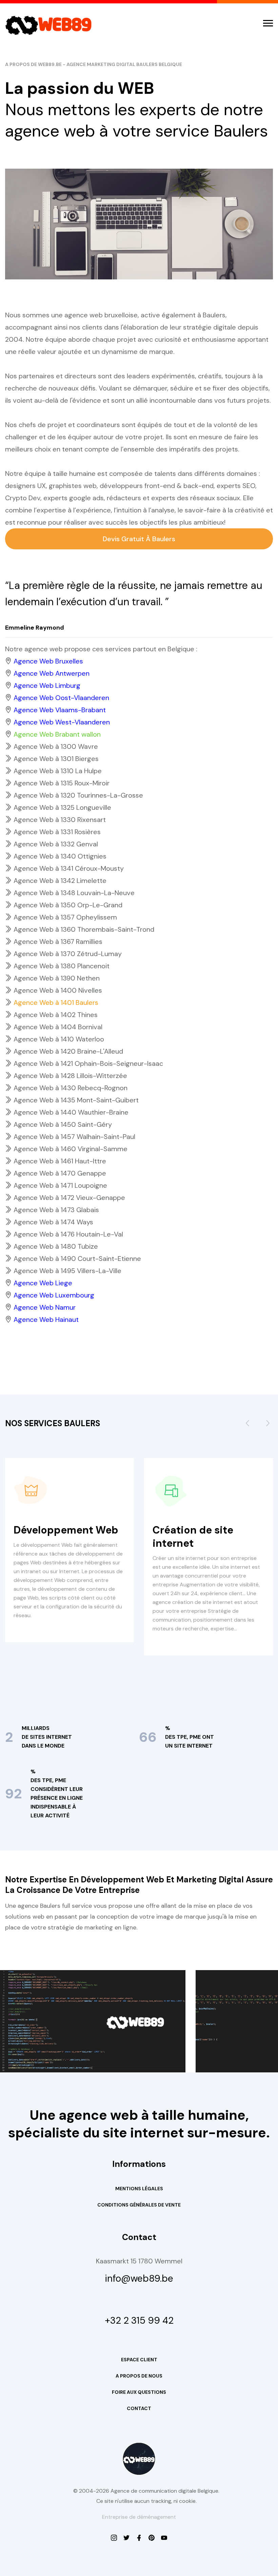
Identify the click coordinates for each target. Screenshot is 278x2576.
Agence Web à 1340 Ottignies (60, 856)
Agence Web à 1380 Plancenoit (62, 966)
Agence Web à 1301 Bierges (56, 759)
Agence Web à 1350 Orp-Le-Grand (68, 905)
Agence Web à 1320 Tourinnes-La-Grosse (78, 795)
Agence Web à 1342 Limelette (60, 881)
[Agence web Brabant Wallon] (126, 2538)
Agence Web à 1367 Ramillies (58, 942)
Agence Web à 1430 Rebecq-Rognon (71, 1088)
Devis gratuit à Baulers (139, 539)
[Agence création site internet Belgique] (152, 2538)
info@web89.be (139, 2279)
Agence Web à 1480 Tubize (56, 1246)
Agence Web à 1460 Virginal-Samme (71, 1149)
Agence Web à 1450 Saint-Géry (63, 1124)
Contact (139, 2408)
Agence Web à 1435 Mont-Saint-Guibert (76, 1100)
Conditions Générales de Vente (139, 2205)
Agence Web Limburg (47, 685)
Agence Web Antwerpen (52, 673)
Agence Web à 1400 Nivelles (58, 990)
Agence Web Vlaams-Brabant (60, 710)
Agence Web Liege (43, 1283)
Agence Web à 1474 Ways (53, 1222)
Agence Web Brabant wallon (57, 734)
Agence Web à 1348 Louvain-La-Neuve (74, 893)
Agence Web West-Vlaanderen (62, 722)
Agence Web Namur (45, 1307)
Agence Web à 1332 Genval (56, 844)
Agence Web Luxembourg (54, 1295)
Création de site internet (193, 1537)
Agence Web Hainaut (46, 1319)
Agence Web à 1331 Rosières (57, 832)
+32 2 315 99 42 (139, 2321)
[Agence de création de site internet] (164, 2538)
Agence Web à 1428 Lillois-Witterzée (70, 1076)
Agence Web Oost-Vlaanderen (61, 698)
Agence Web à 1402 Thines (56, 1015)
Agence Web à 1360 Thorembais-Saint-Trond (84, 929)
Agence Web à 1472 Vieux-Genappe (69, 1198)
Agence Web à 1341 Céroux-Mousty (69, 868)
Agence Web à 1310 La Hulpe (58, 771)
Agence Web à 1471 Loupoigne (60, 1185)
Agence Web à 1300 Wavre (56, 746)
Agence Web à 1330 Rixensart (60, 820)
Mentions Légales (139, 2189)
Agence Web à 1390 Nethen (57, 978)
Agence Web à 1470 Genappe (60, 1173)
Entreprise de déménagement (139, 2517)
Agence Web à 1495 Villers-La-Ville (67, 1271)
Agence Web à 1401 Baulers (56, 1002)
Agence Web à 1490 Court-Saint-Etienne (77, 1259)
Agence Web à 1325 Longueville (62, 807)
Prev (247, 1426)
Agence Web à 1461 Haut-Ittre (60, 1161)
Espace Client (139, 2360)
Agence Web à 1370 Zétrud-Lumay (68, 954)
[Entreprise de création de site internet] (114, 2538)
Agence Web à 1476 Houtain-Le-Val (68, 1234)
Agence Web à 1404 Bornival (58, 1027)
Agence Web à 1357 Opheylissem (65, 917)
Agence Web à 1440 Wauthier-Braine (71, 1112)
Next (268, 1426)
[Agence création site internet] (139, 2538)
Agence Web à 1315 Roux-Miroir (62, 783)
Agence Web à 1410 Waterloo (59, 1039)
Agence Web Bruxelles (48, 661)
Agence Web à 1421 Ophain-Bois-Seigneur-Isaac (88, 1063)
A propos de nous (139, 2376)
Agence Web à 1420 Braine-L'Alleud (68, 1051)
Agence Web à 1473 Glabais (56, 1210)
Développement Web (66, 1530)
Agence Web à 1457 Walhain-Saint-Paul (74, 1137)
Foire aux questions (139, 2392)
